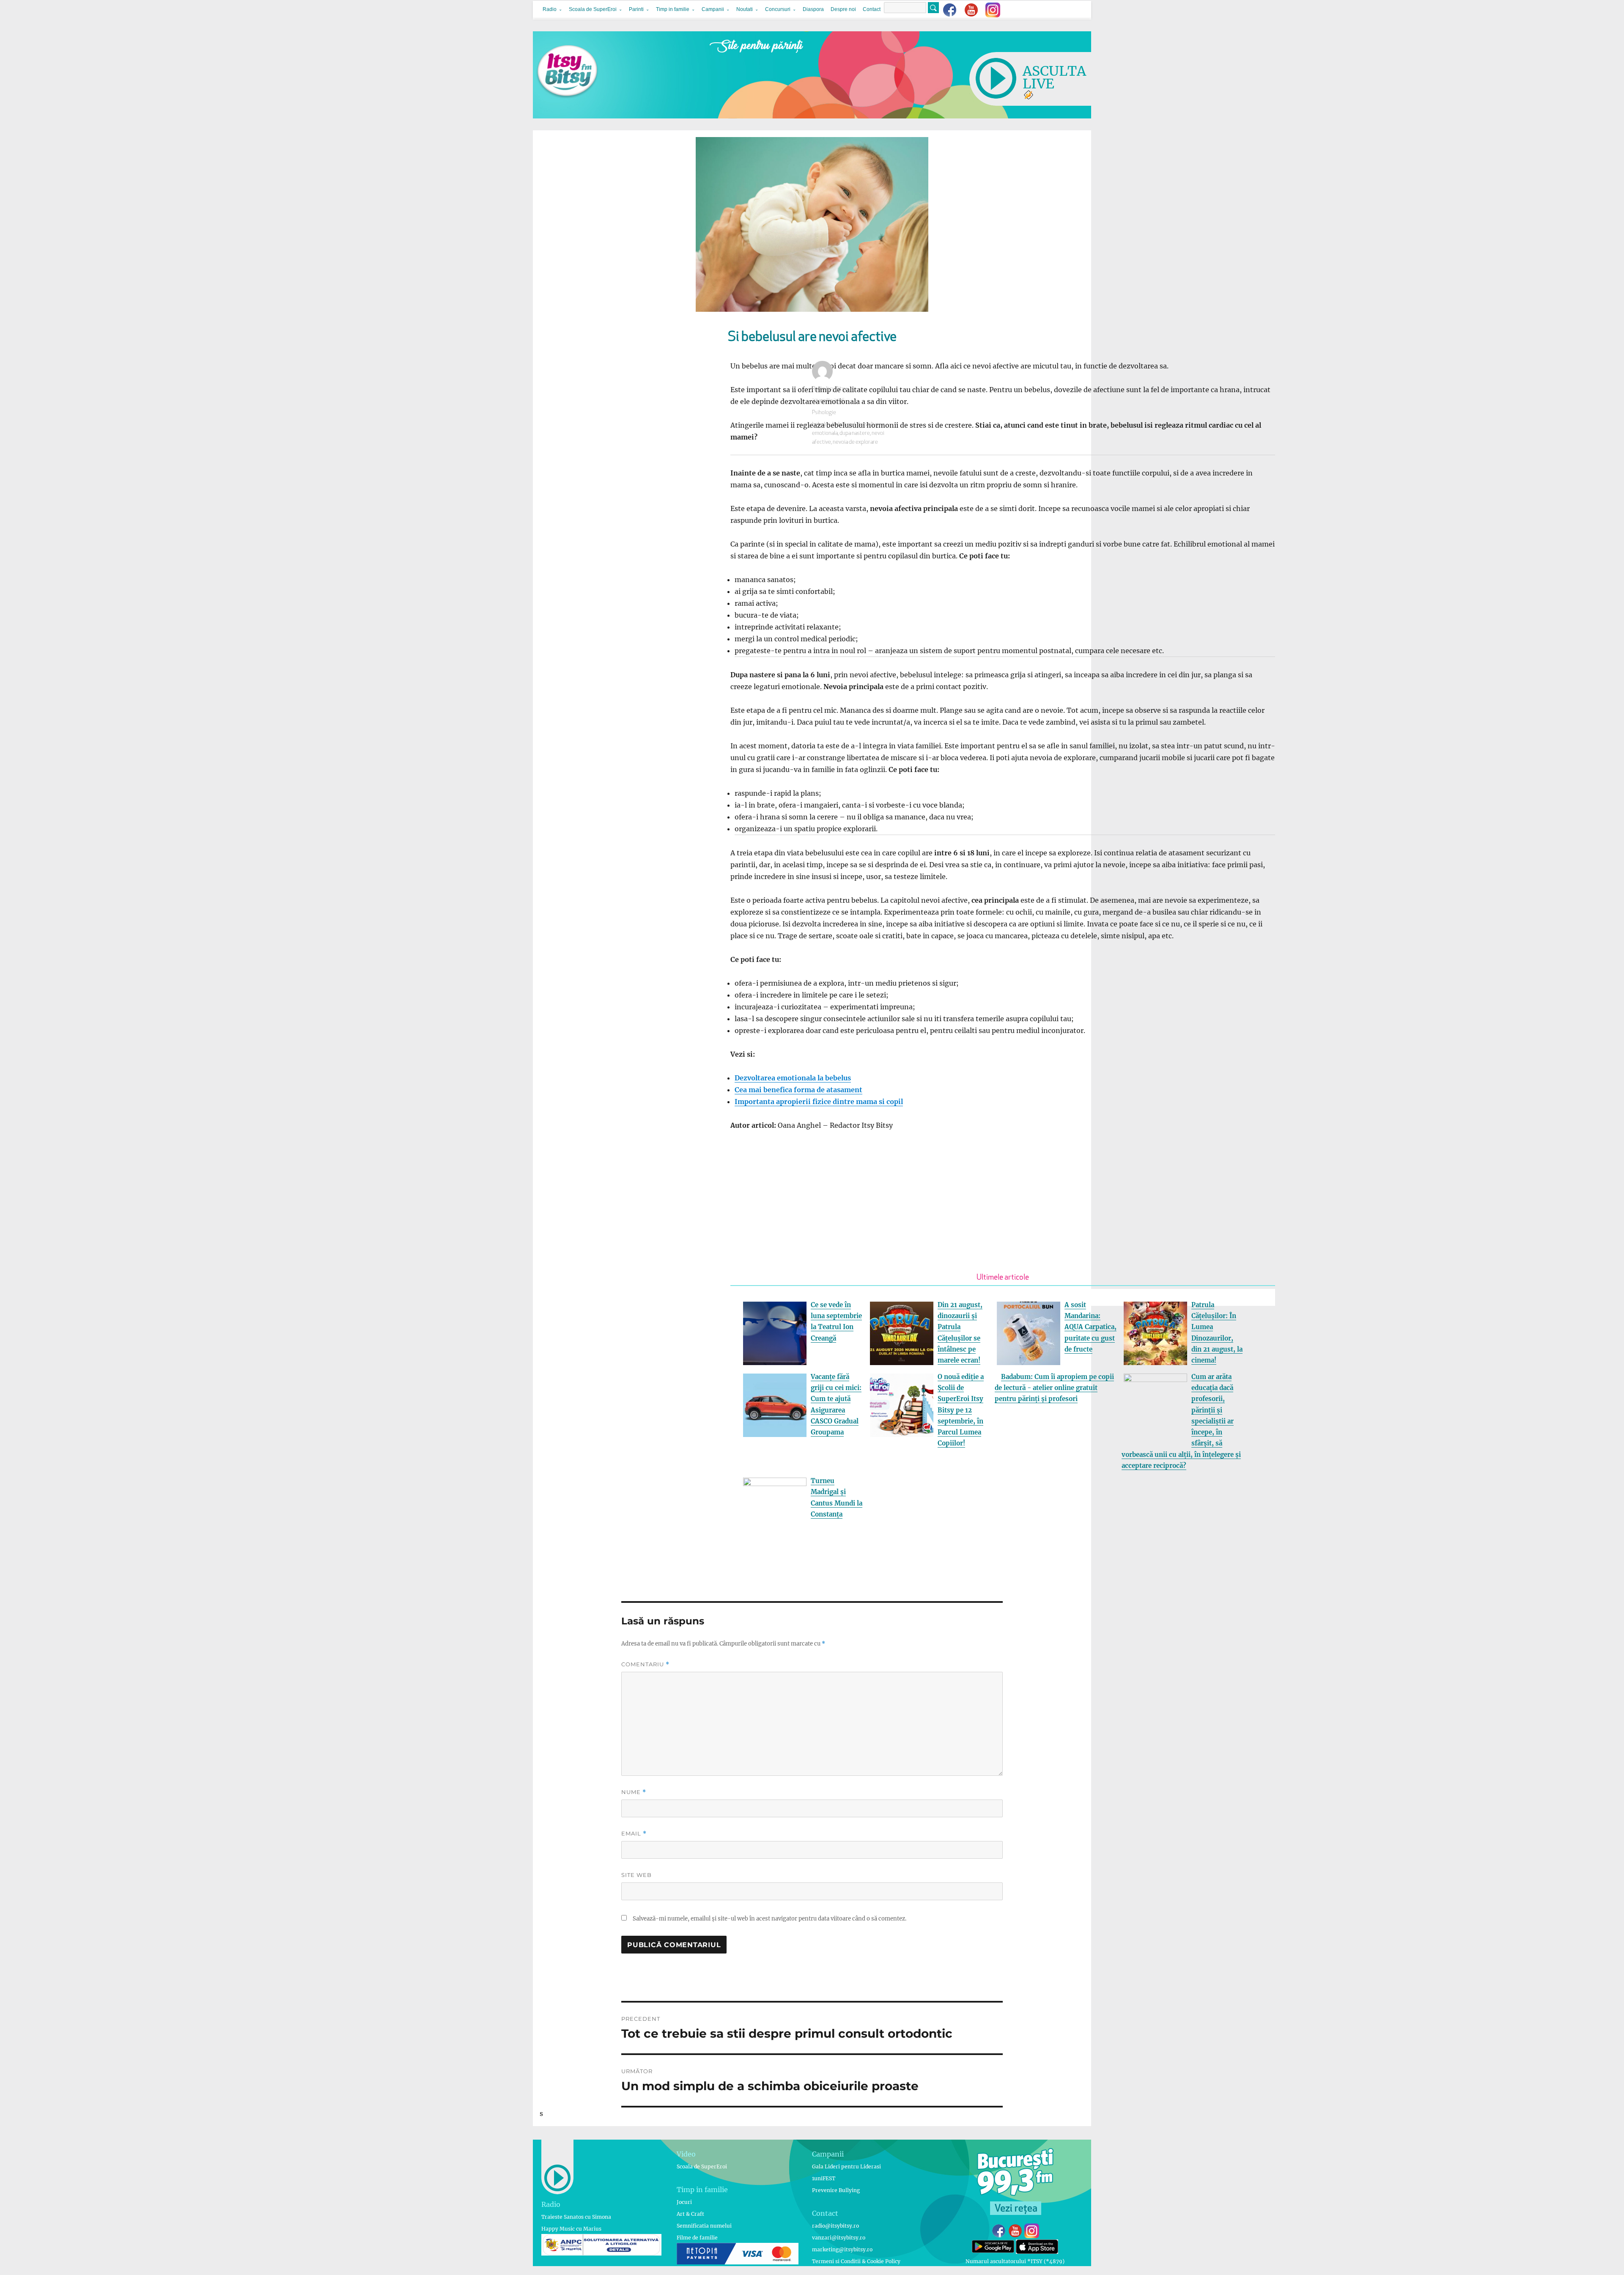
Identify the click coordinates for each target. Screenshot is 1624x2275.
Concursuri (778, 9)
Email (634, 1834)
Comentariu (645, 1664)
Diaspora (813, 9)
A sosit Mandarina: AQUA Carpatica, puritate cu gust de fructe (1090, 1327)
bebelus (821, 425)
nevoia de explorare (855, 442)
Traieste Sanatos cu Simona (576, 2217)
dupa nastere (855, 433)
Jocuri (684, 2202)
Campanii (713, 9)
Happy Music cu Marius (571, 2229)
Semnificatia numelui (704, 2226)
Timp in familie (673, 9)
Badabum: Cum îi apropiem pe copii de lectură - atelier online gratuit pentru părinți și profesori (1054, 1388)
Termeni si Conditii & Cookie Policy (856, 2261)
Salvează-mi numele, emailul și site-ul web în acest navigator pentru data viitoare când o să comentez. (769, 1919)
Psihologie (824, 413)
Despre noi (843, 9)
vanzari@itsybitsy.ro (839, 2238)
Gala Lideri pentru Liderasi (846, 2166)
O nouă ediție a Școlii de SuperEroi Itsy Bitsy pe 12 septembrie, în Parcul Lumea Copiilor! (961, 1410)
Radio (550, 9)
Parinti (636, 9)
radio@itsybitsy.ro (835, 2226)
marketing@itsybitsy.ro (842, 2249)
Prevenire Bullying (836, 2190)
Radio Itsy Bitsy (830, 389)
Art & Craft (690, 2214)
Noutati (745, 9)
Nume (634, 1792)
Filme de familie (697, 2238)
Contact (872, 9)
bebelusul (844, 425)
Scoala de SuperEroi (593, 9)
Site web (636, 1875)
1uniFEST (824, 2178)
